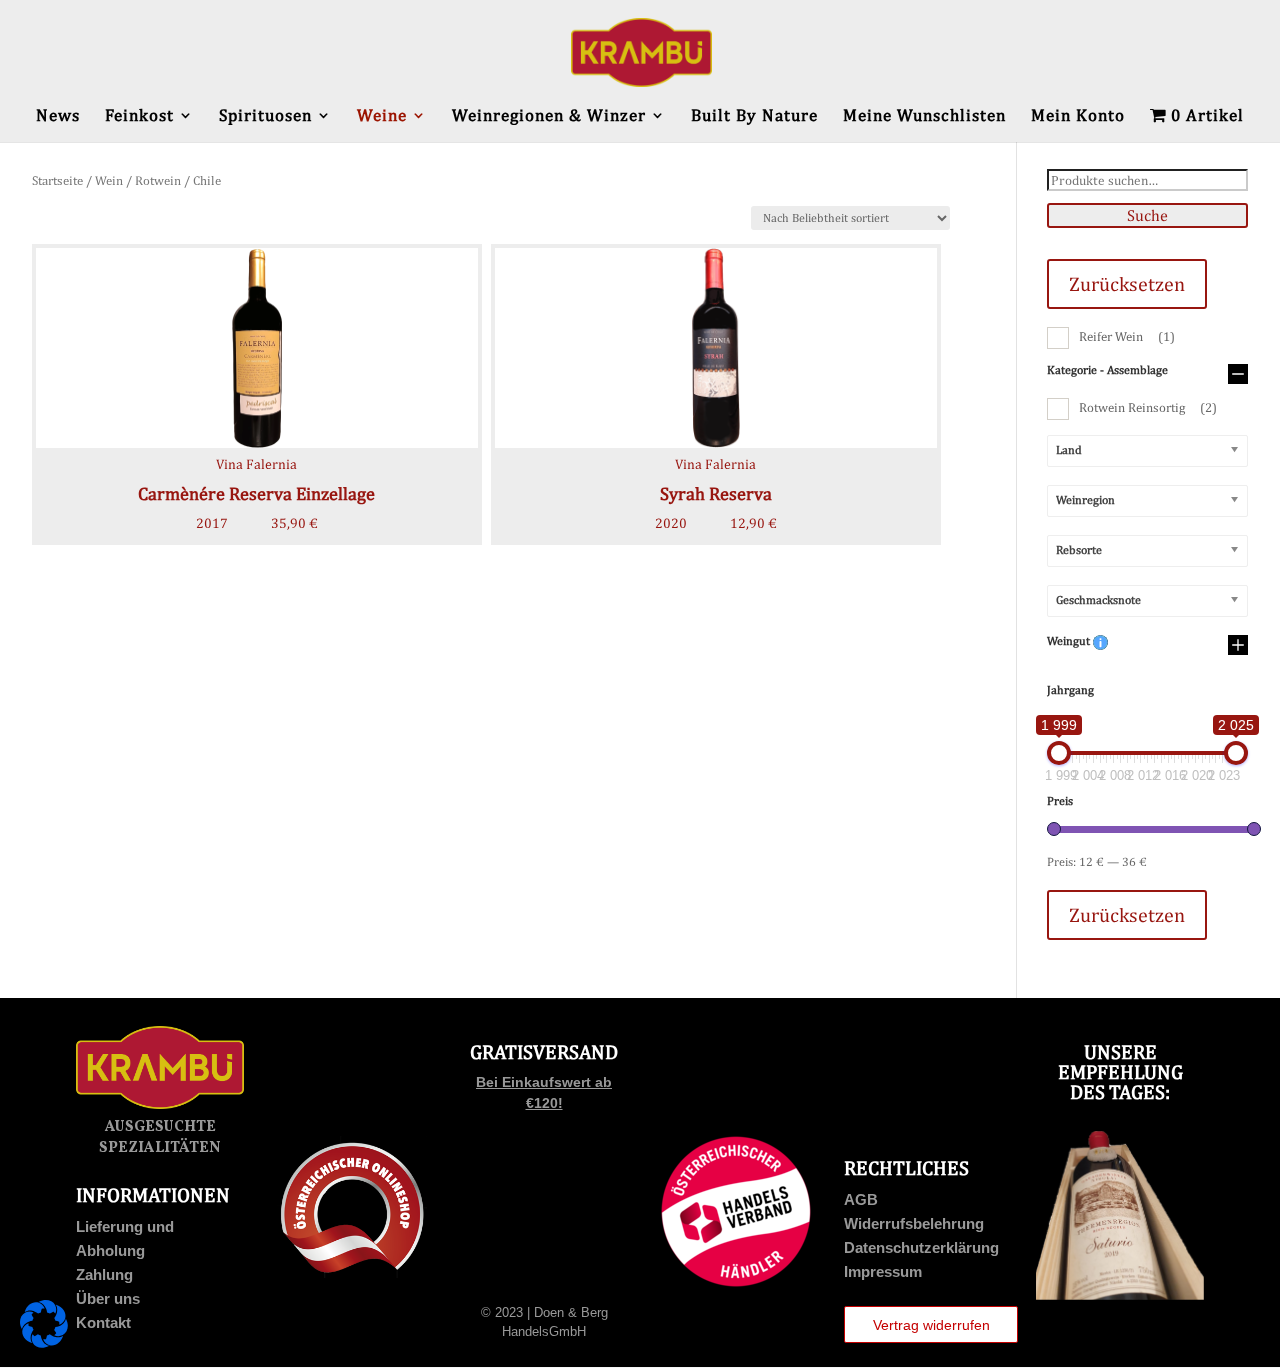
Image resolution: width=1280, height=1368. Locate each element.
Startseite (57, 180)
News (58, 116)
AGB (861, 1199)
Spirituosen (265, 116)
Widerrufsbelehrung (914, 1223)
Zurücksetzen (1127, 283)
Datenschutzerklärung (921, 1247)
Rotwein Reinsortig (1148, 407)
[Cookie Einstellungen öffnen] (44, 1343)
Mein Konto (1078, 116)
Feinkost (139, 116)
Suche (1147, 215)
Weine (382, 116)
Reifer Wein (1127, 336)
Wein (109, 180)
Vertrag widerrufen (931, 1325)
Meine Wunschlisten (924, 116)
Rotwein (158, 180)
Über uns (108, 1298)
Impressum (883, 1271)
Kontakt (103, 1322)
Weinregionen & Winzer (549, 116)
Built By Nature (754, 116)
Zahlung (104, 1274)
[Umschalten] (1238, 375)
